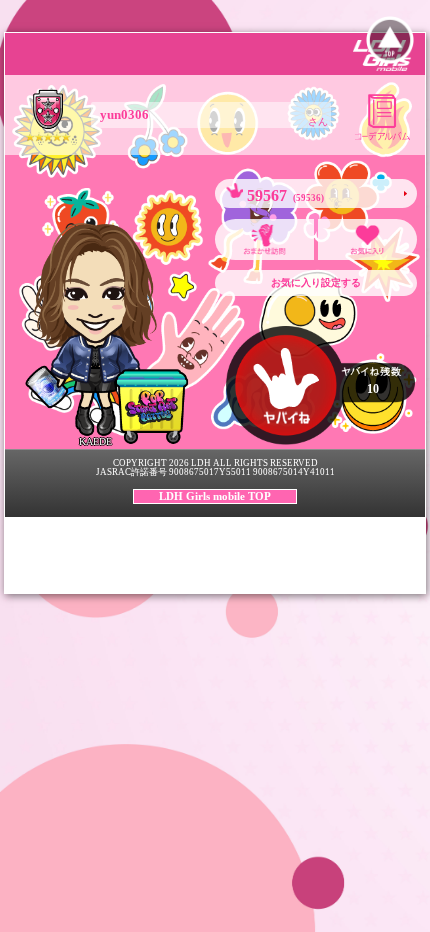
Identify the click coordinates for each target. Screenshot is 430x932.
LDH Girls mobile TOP (215, 496)
